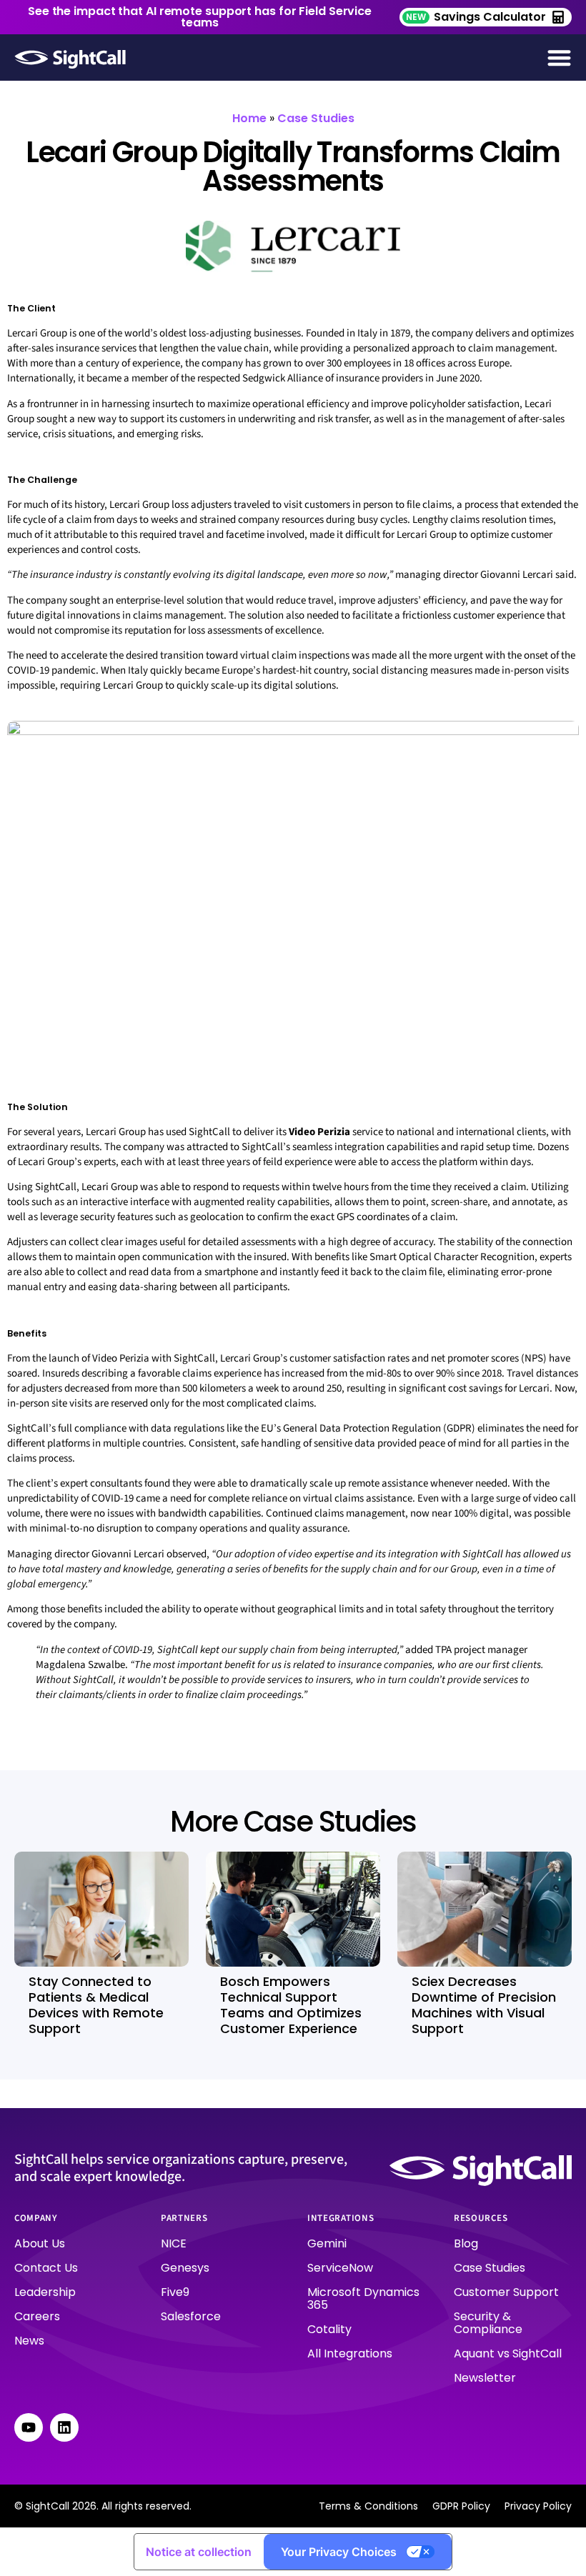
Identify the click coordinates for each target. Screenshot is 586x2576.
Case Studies (316, 118)
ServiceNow (340, 2268)
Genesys (185, 2268)
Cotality (329, 2329)
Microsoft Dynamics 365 (363, 2298)
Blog (466, 2243)
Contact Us (46, 2268)
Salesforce (191, 2316)
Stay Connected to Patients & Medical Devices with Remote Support (96, 2005)
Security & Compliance (488, 2323)
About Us (40, 2243)
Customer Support (506, 2292)
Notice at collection (199, 2552)
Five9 (175, 2292)
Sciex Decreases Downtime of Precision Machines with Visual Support (484, 2005)
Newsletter (485, 2378)
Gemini (327, 2243)
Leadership (45, 2292)
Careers (37, 2316)
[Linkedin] (64, 2427)
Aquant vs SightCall (508, 2353)
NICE (174, 2243)
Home (249, 118)
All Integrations (350, 2353)
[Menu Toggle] (559, 58)
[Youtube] (29, 2427)
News (29, 2341)
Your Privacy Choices (339, 2552)
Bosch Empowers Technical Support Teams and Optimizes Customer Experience (291, 2005)
